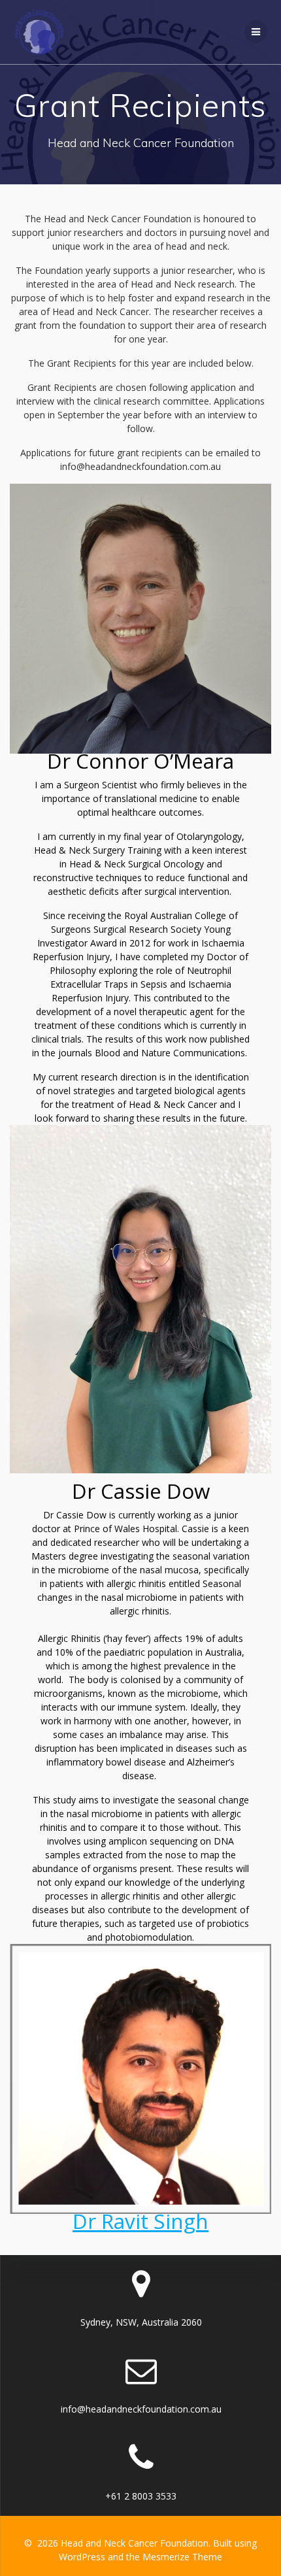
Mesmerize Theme (182, 2557)
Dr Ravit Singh (140, 2221)
